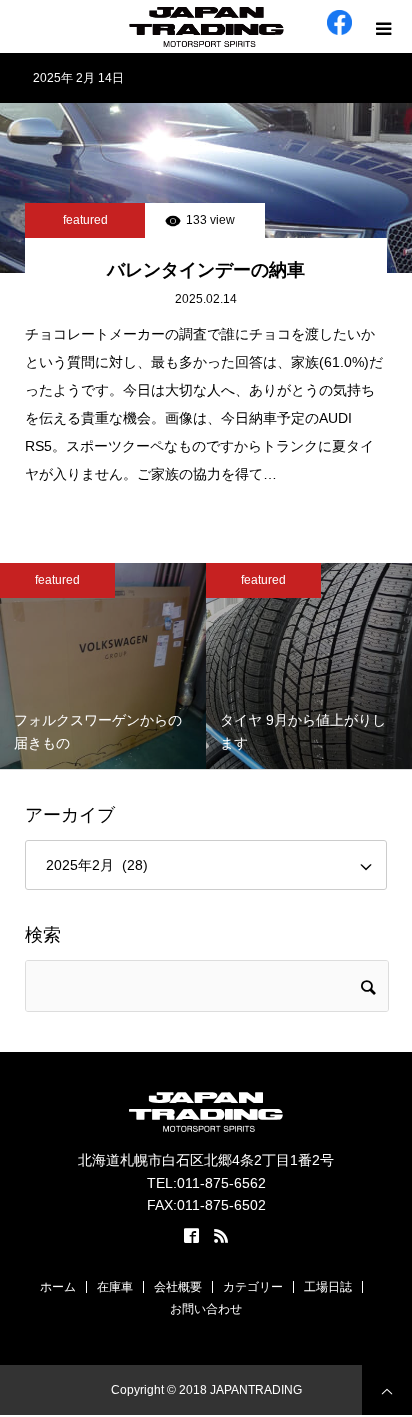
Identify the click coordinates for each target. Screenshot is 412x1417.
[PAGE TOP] (387, 1390)
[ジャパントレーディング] (206, 27)
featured (85, 220)
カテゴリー (253, 1287)
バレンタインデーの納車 (206, 270)
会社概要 (178, 1287)
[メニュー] (385, 26)
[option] (103, 666)
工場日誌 (328, 1287)
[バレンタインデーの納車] (206, 188)
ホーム (58, 1287)
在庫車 (115, 1287)
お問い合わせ (206, 1309)
